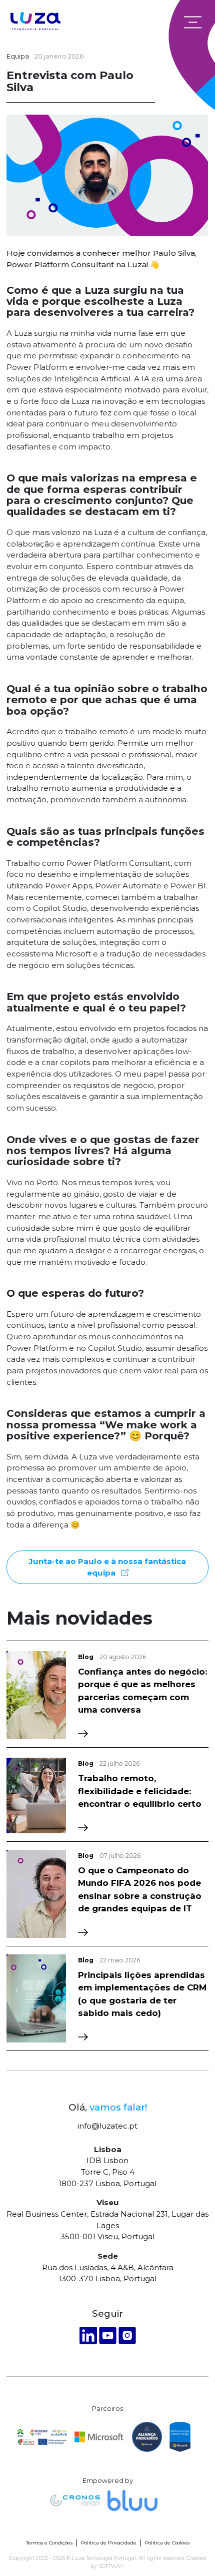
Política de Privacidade (109, 2543)
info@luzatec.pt (107, 2126)
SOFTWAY (111, 2566)
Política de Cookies (167, 2543)
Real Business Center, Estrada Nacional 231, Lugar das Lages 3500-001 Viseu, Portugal (107, 2225)
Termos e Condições (49, 2543)
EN (148, 22)
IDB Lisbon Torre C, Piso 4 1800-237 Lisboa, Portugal (107, 2172)
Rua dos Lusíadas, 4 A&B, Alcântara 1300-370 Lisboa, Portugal (108, 2273)
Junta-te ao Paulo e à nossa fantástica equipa (107, 1567)
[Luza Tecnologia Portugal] (35, 22)
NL (168, 22)
